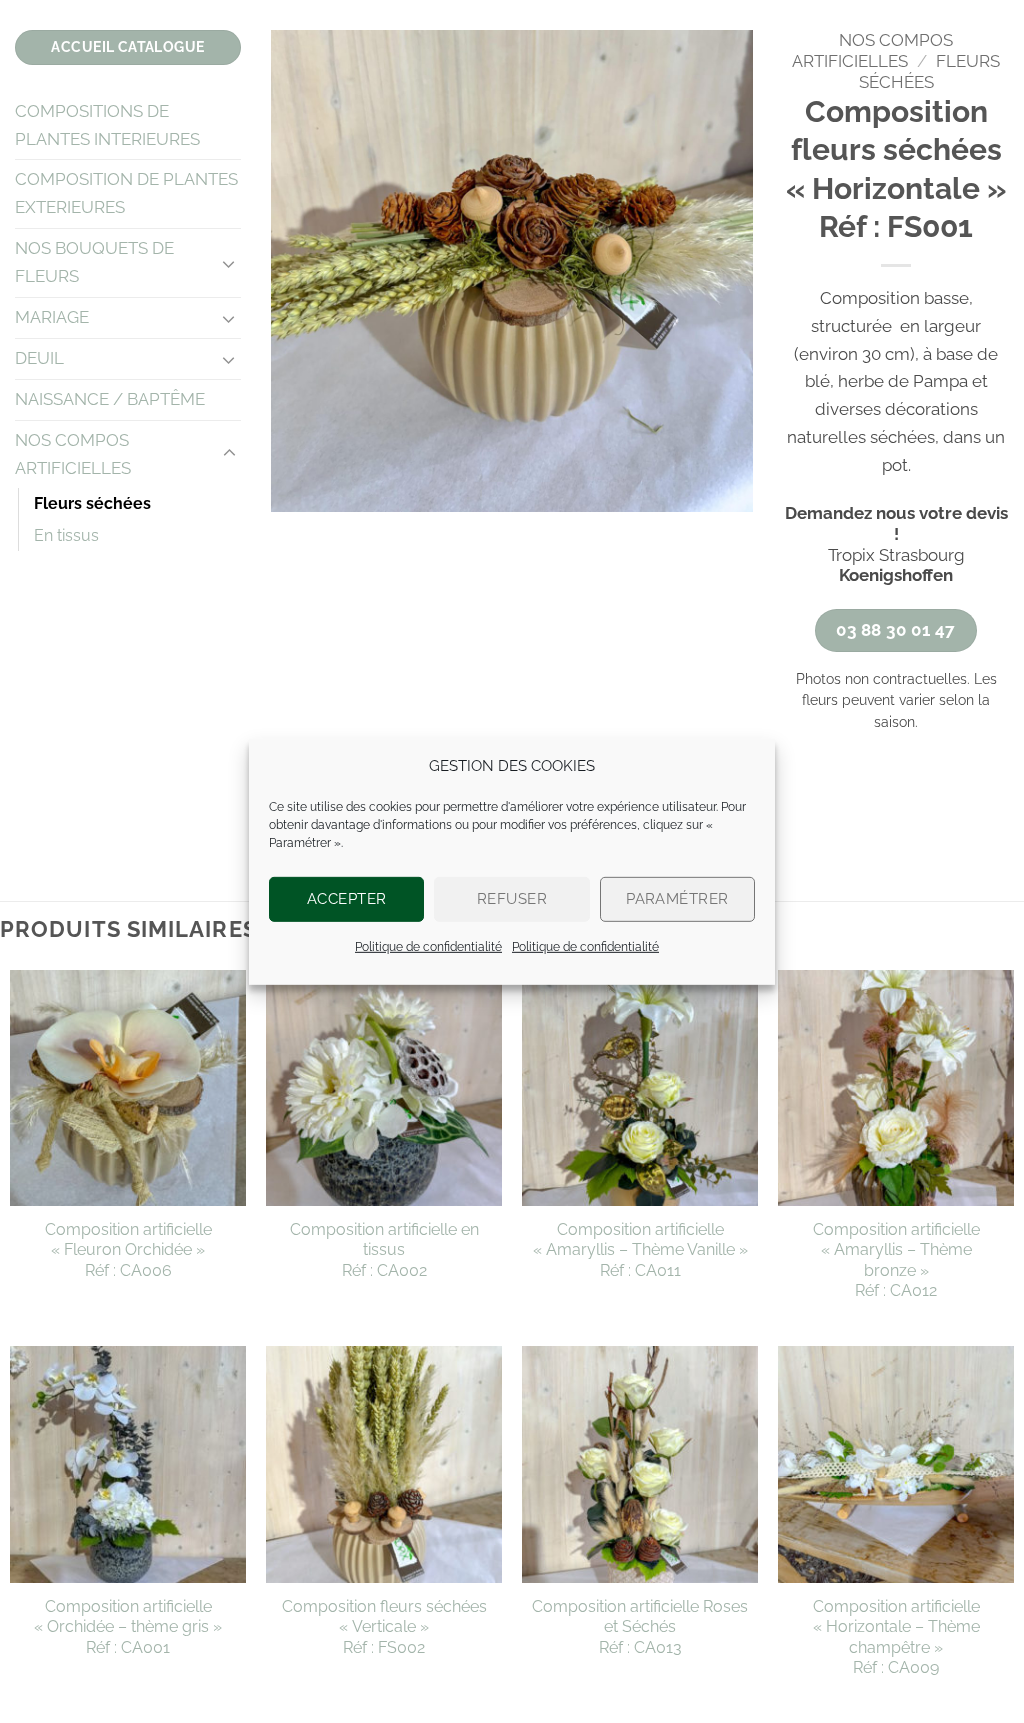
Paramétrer (677, 899)
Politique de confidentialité (428, 946)
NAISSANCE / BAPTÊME (110, 399)
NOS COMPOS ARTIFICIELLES (73, 454)
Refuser (512, 899)
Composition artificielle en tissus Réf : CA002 (384, 1250)
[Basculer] (229, 263)
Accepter (347, 899)
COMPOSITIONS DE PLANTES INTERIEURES (107, 125)
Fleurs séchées (92, 503)
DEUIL (39, 358)
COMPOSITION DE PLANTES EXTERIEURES (126, 193)
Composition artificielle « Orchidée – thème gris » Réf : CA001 (128, 1627)
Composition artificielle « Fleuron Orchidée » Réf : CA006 (128, 1250)
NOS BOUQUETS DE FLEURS (94, 262)
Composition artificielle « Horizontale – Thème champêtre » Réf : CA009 (896, 1637)
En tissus (66, 535)
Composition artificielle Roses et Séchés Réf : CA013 (640, 1627)
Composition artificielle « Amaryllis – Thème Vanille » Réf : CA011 (640, 1250)
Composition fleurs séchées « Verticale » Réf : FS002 (384, 1627)
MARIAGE (52, 317)
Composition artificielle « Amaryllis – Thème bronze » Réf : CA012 (896, 1260)
